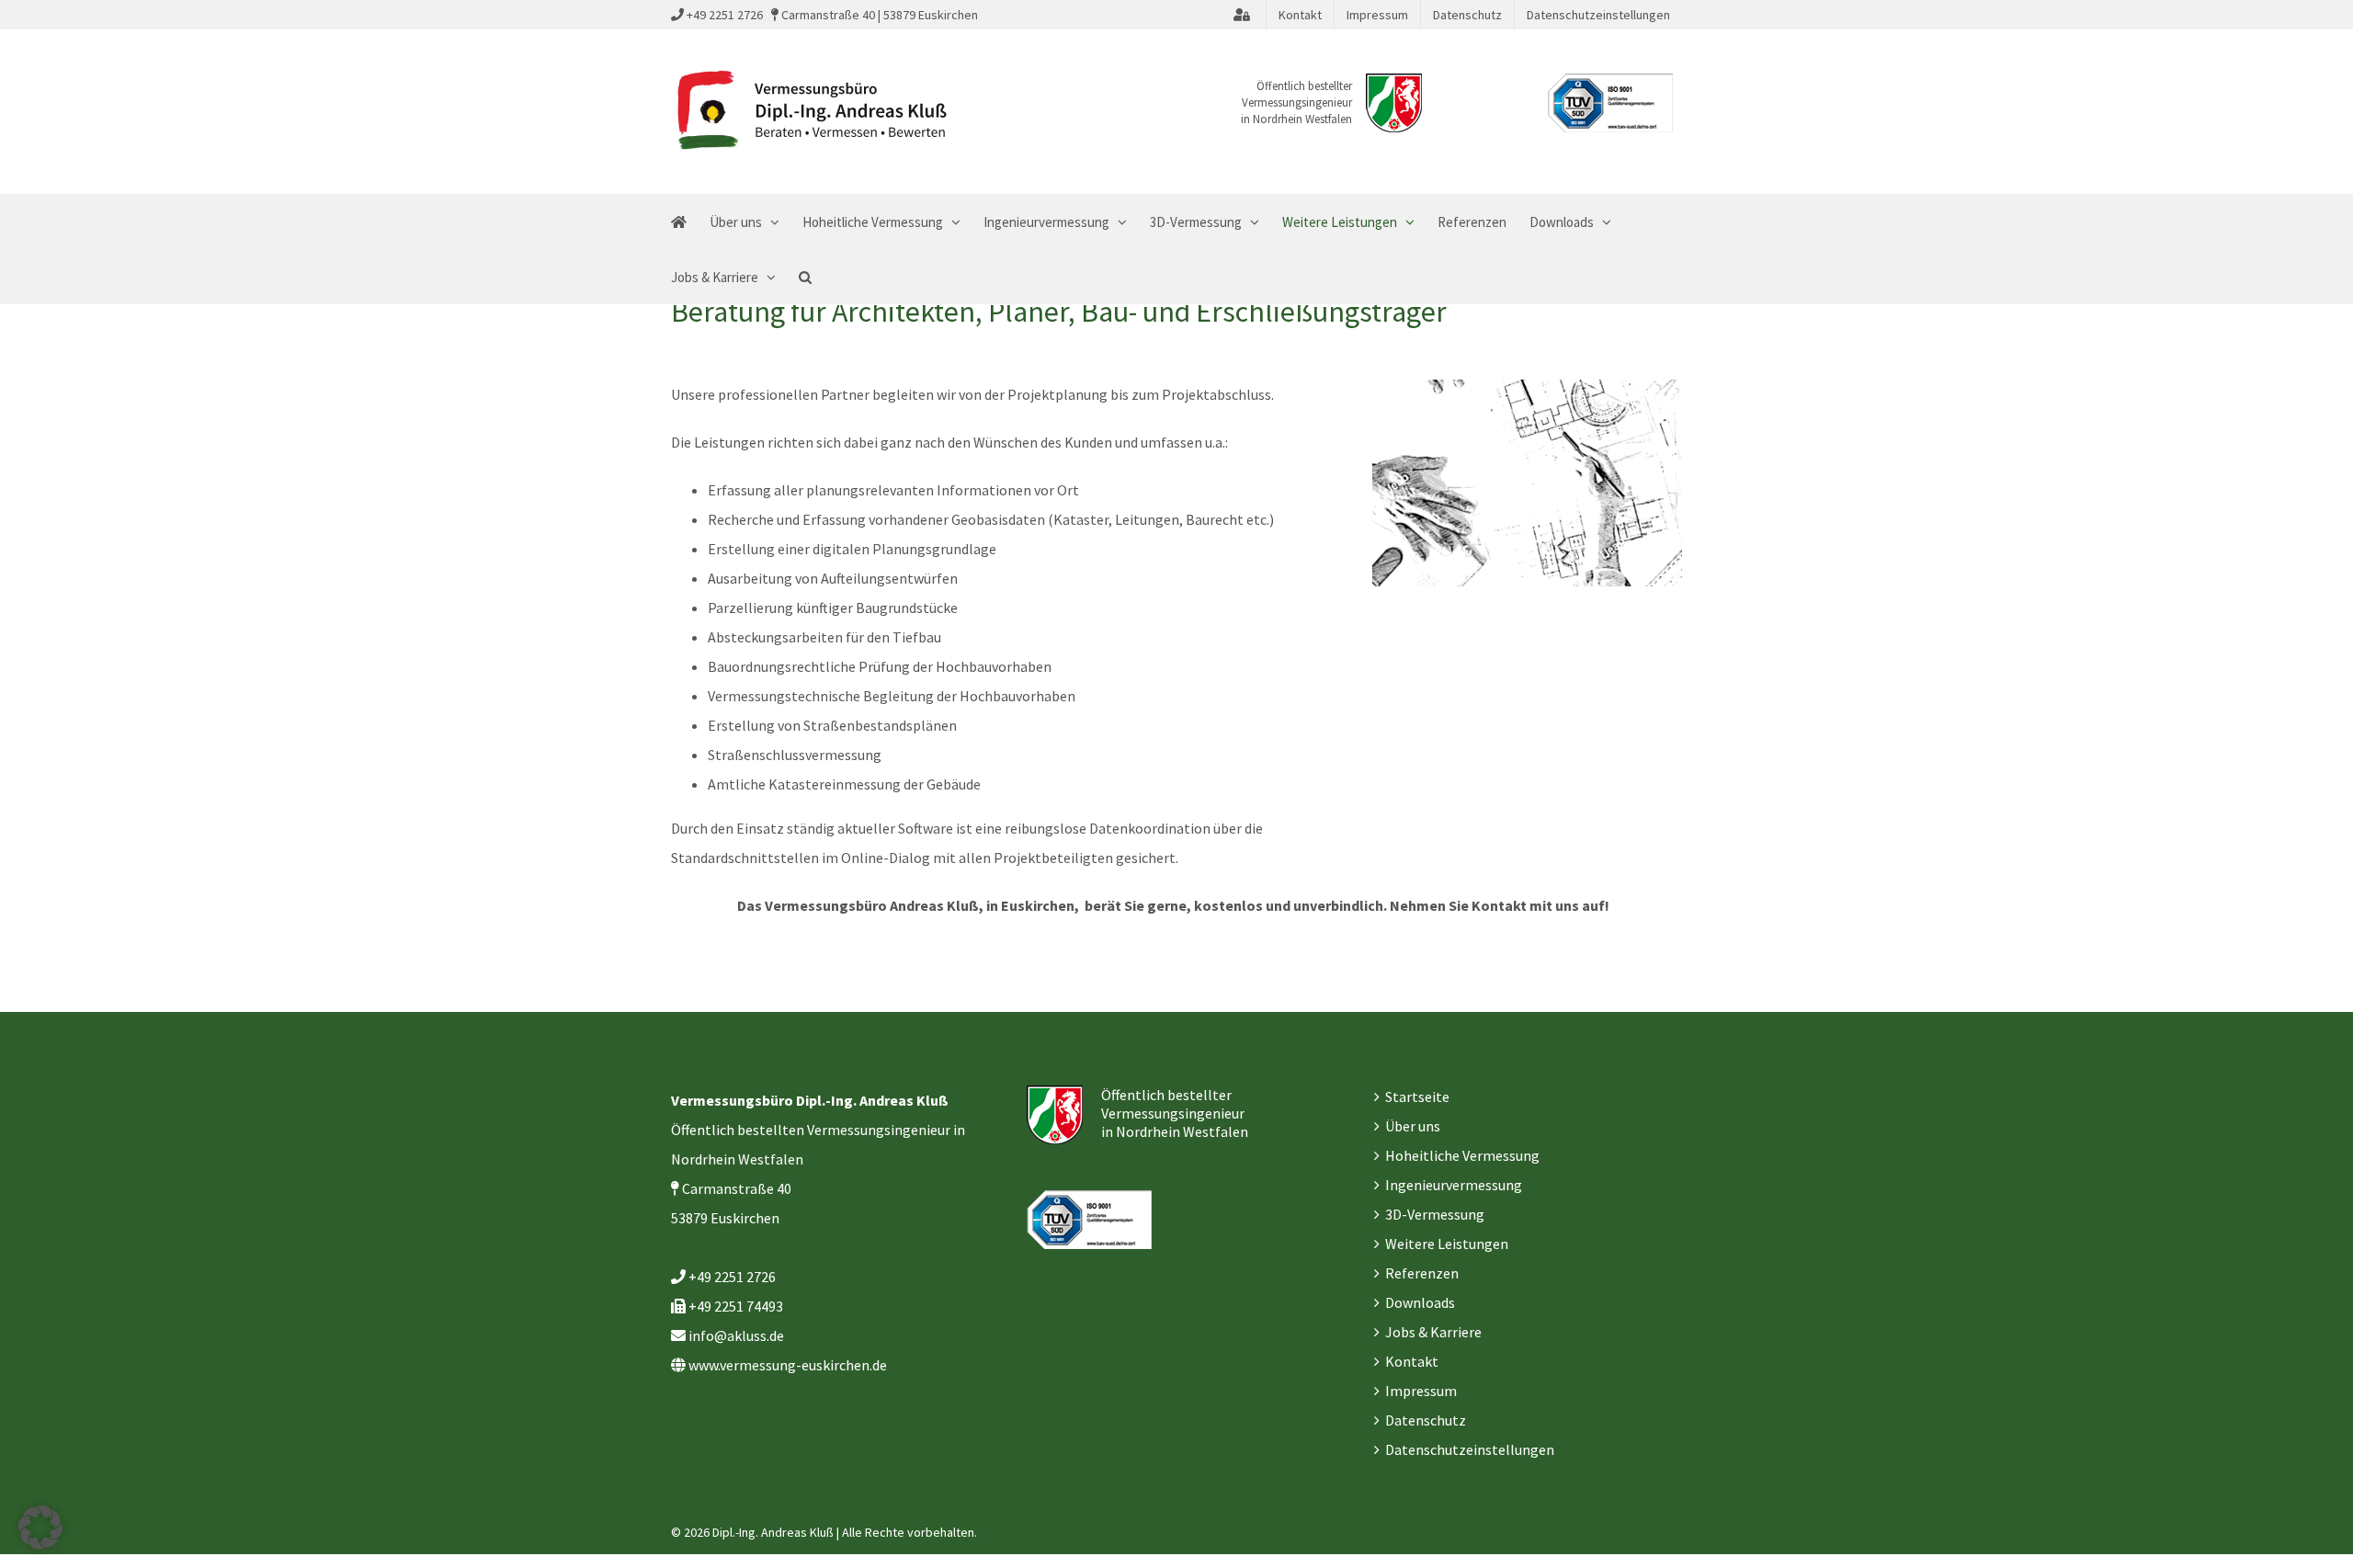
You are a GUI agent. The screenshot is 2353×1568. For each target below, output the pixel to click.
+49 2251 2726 (725, 15)
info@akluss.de (736, 1335)
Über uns (1413, 1126)
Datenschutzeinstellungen (1470, 1449)
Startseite (1417, 1096)
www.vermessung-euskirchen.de (788, 1365)
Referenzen (1422, 1273)
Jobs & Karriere (1433, 1332)
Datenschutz (1426, 1420)
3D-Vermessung (1435, 1214)
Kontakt (1412, 1361)
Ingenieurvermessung (1454, 1185)
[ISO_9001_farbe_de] (1610, 103)
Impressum (1421, 1391)
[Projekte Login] (1242, 15)
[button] (805, 277)
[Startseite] (679, 222)
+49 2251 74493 (736, 1306)
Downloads (1420, 1302)
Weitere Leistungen (1447, 1244)
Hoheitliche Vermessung (1462, 1155)
